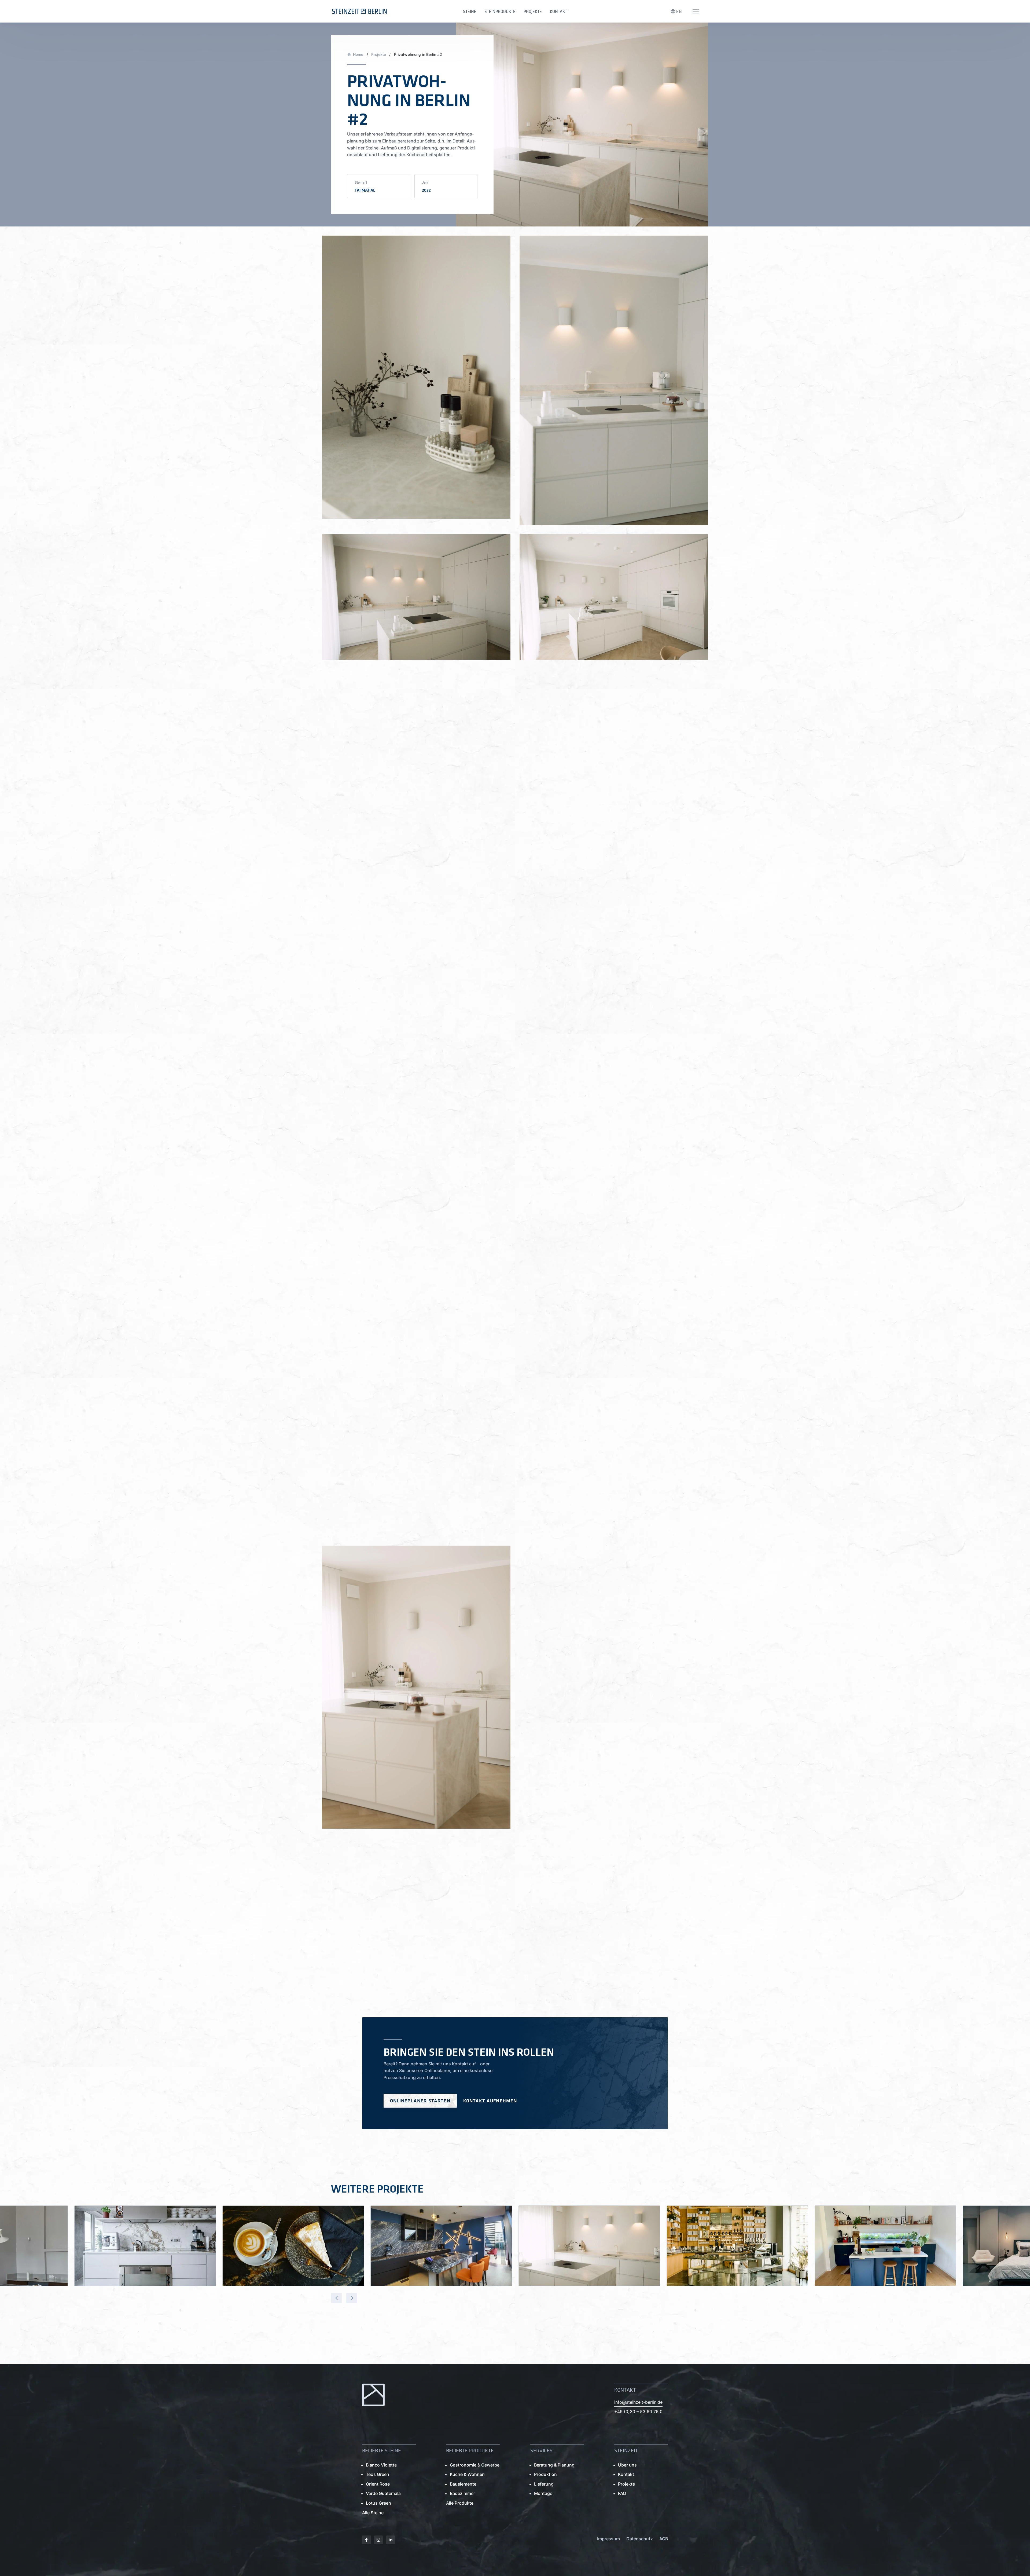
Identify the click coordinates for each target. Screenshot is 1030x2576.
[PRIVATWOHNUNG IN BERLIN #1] (885, 2246)
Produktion (545, 2474)
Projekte (533, 11)
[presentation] (336, 2298)
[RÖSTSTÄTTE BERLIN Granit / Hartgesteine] (293, 2246)
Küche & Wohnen (467, 2474)
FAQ (622, 2493)
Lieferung (544, 2484)
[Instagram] (378, 2540)
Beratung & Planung (554, 2465)
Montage (543, 2493)
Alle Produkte (460, 2503)
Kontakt (558, 11)
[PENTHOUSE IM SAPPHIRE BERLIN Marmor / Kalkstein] (441, 2246)
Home (358, 54)
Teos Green (378, 2474)
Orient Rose (378, 2484)
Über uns (627, 2465)
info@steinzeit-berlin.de (638, 2402)
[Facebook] (366, 2540)
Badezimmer (462, 2493)
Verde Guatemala (383, 2493)
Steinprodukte (500, 11)
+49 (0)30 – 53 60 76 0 (638, 2412)
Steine (470, 11)
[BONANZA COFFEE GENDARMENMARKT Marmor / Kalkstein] (737, 2246)
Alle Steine (373, 2513)
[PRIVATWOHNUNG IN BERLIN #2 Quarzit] (589, 2246)
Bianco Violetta (381, 2465)
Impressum (608, 2539)
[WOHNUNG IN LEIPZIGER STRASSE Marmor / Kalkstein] (145, 2246)
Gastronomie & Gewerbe (475, 2465)
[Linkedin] (391, 2540)
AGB (664, 2539)
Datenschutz (640, 2539)
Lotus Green (378, 2503)
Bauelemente (463, 2484)
